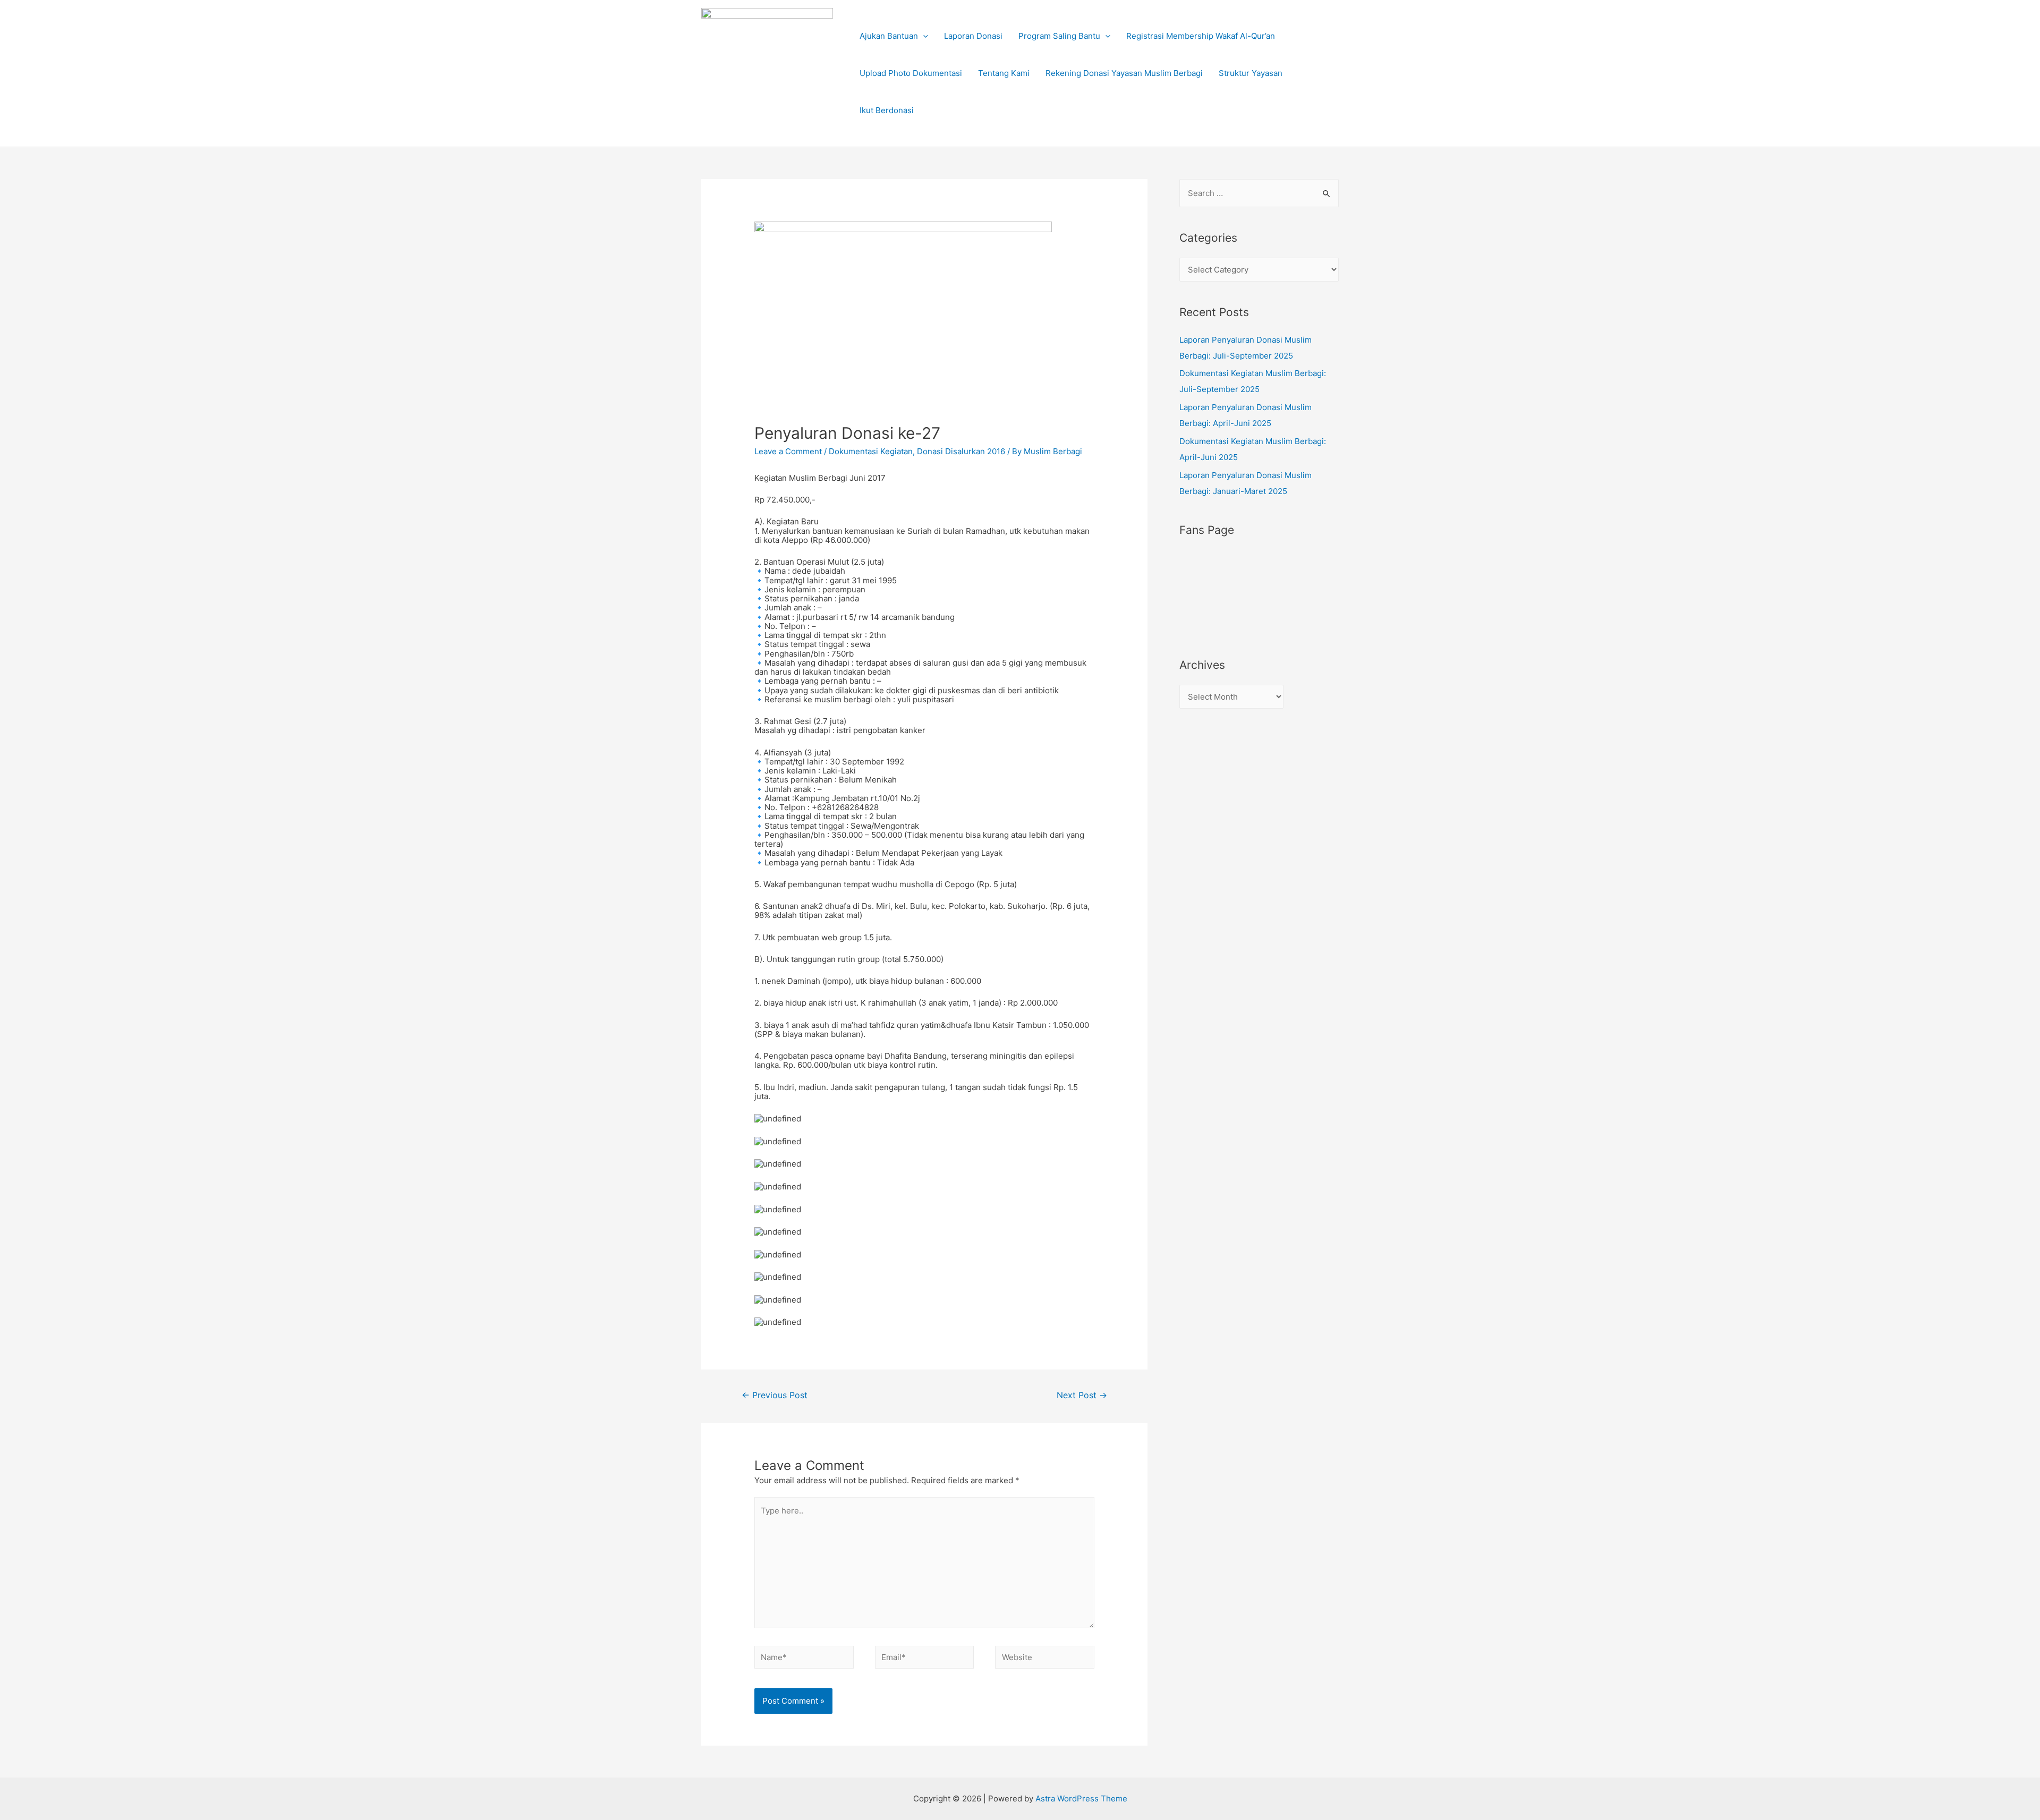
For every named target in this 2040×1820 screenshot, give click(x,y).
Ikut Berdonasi (887, 110)
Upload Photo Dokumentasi (911, 73)
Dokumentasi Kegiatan (871, 451)
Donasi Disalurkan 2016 (961, 451)
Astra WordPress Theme (1081, 1798)
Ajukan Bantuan (889, 36)
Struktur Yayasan (1251, 73)
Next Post (1082, 1395)
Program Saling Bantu (1059, 36)
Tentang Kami (1004, 73)
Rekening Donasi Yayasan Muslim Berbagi (1124, 73)
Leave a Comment (788, 451)
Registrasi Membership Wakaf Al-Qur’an (1201, 36)
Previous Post (775, 1395)
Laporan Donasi (973, 36)
